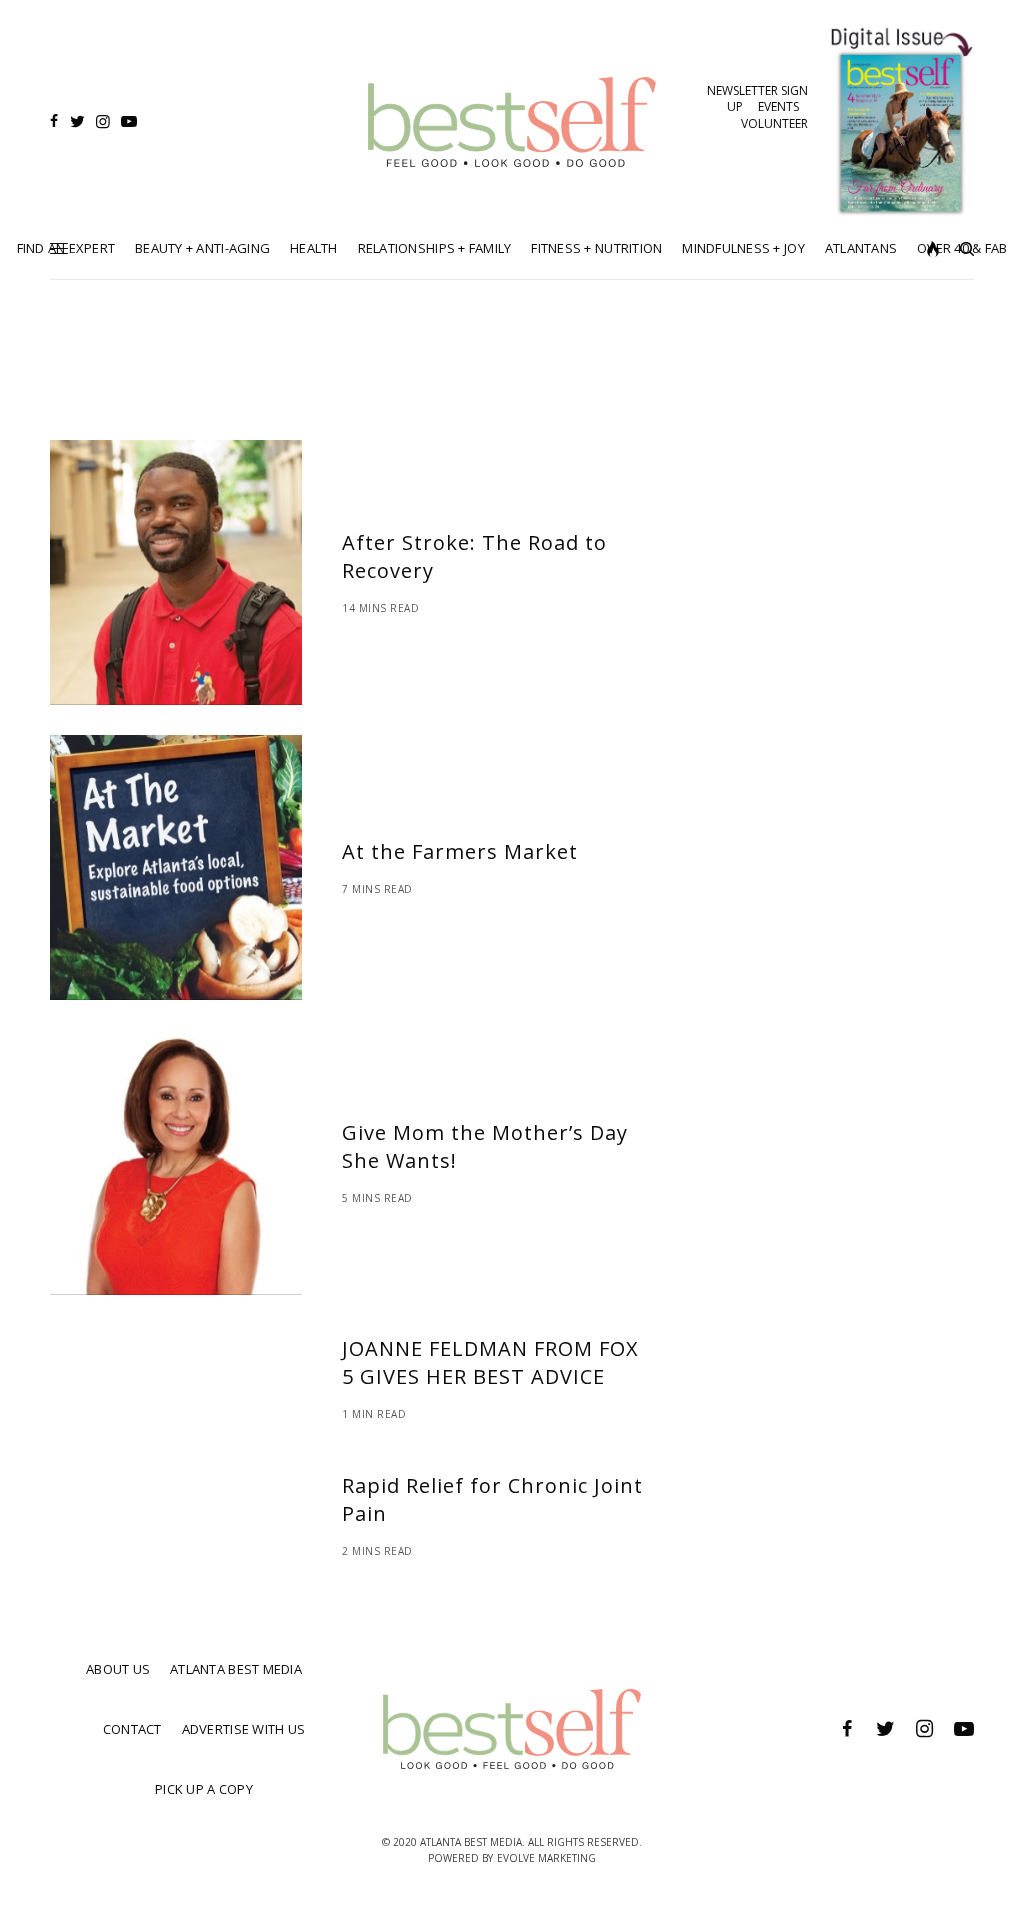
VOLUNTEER (774, 123)
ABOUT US (118, 1669)
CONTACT (132, 1729)
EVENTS (778, 106)
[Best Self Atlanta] (512, 122)
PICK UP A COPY (204, 1789)
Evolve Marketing (546, 1858)
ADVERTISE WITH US (243, 1729)
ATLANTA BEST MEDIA (236, 1669)
